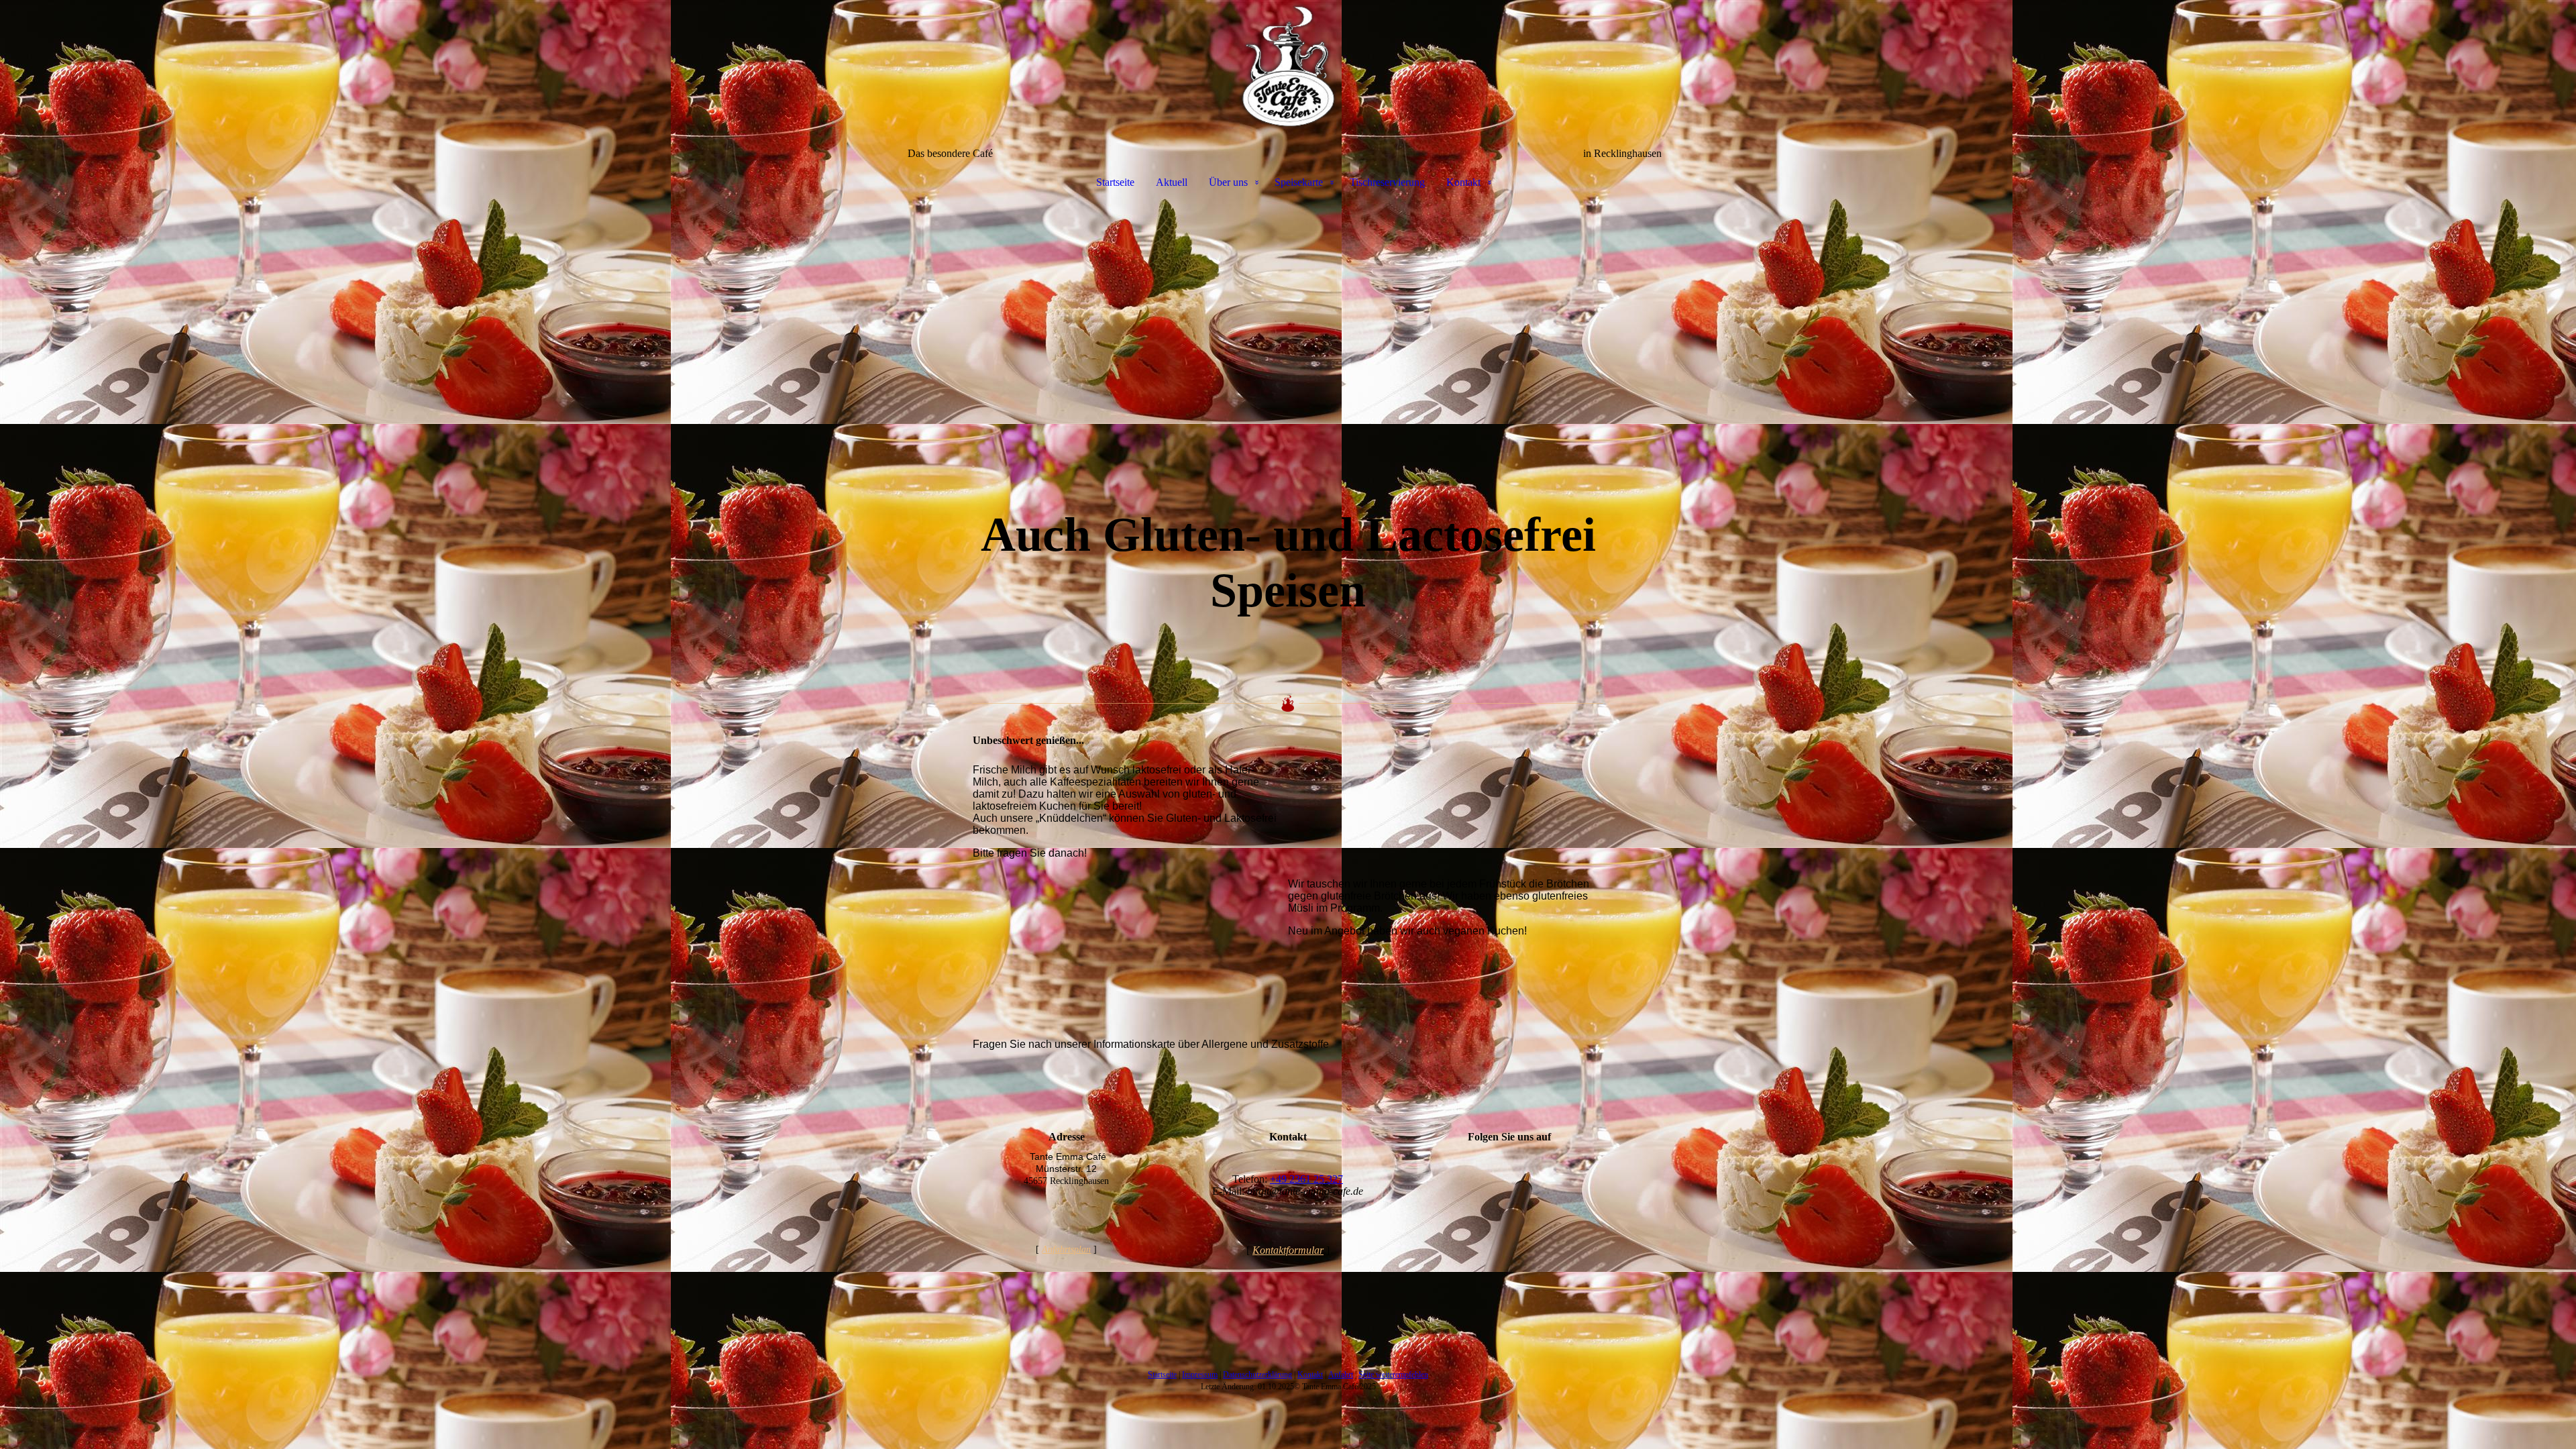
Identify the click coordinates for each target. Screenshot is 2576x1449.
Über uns (1228, 182)
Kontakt (1463, 182)
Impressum (1200, 1375)
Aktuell (1172, 182)
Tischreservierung (1387, 182)
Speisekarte (1299, 182)
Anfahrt (1341, 1375)
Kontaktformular (1288, 1250)
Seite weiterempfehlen (1393, 1375)
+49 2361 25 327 (1306, 1179)
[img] (1288, 67)
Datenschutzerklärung (1257, 1375)
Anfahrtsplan (1066, 1249)
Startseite (1115, 182)
